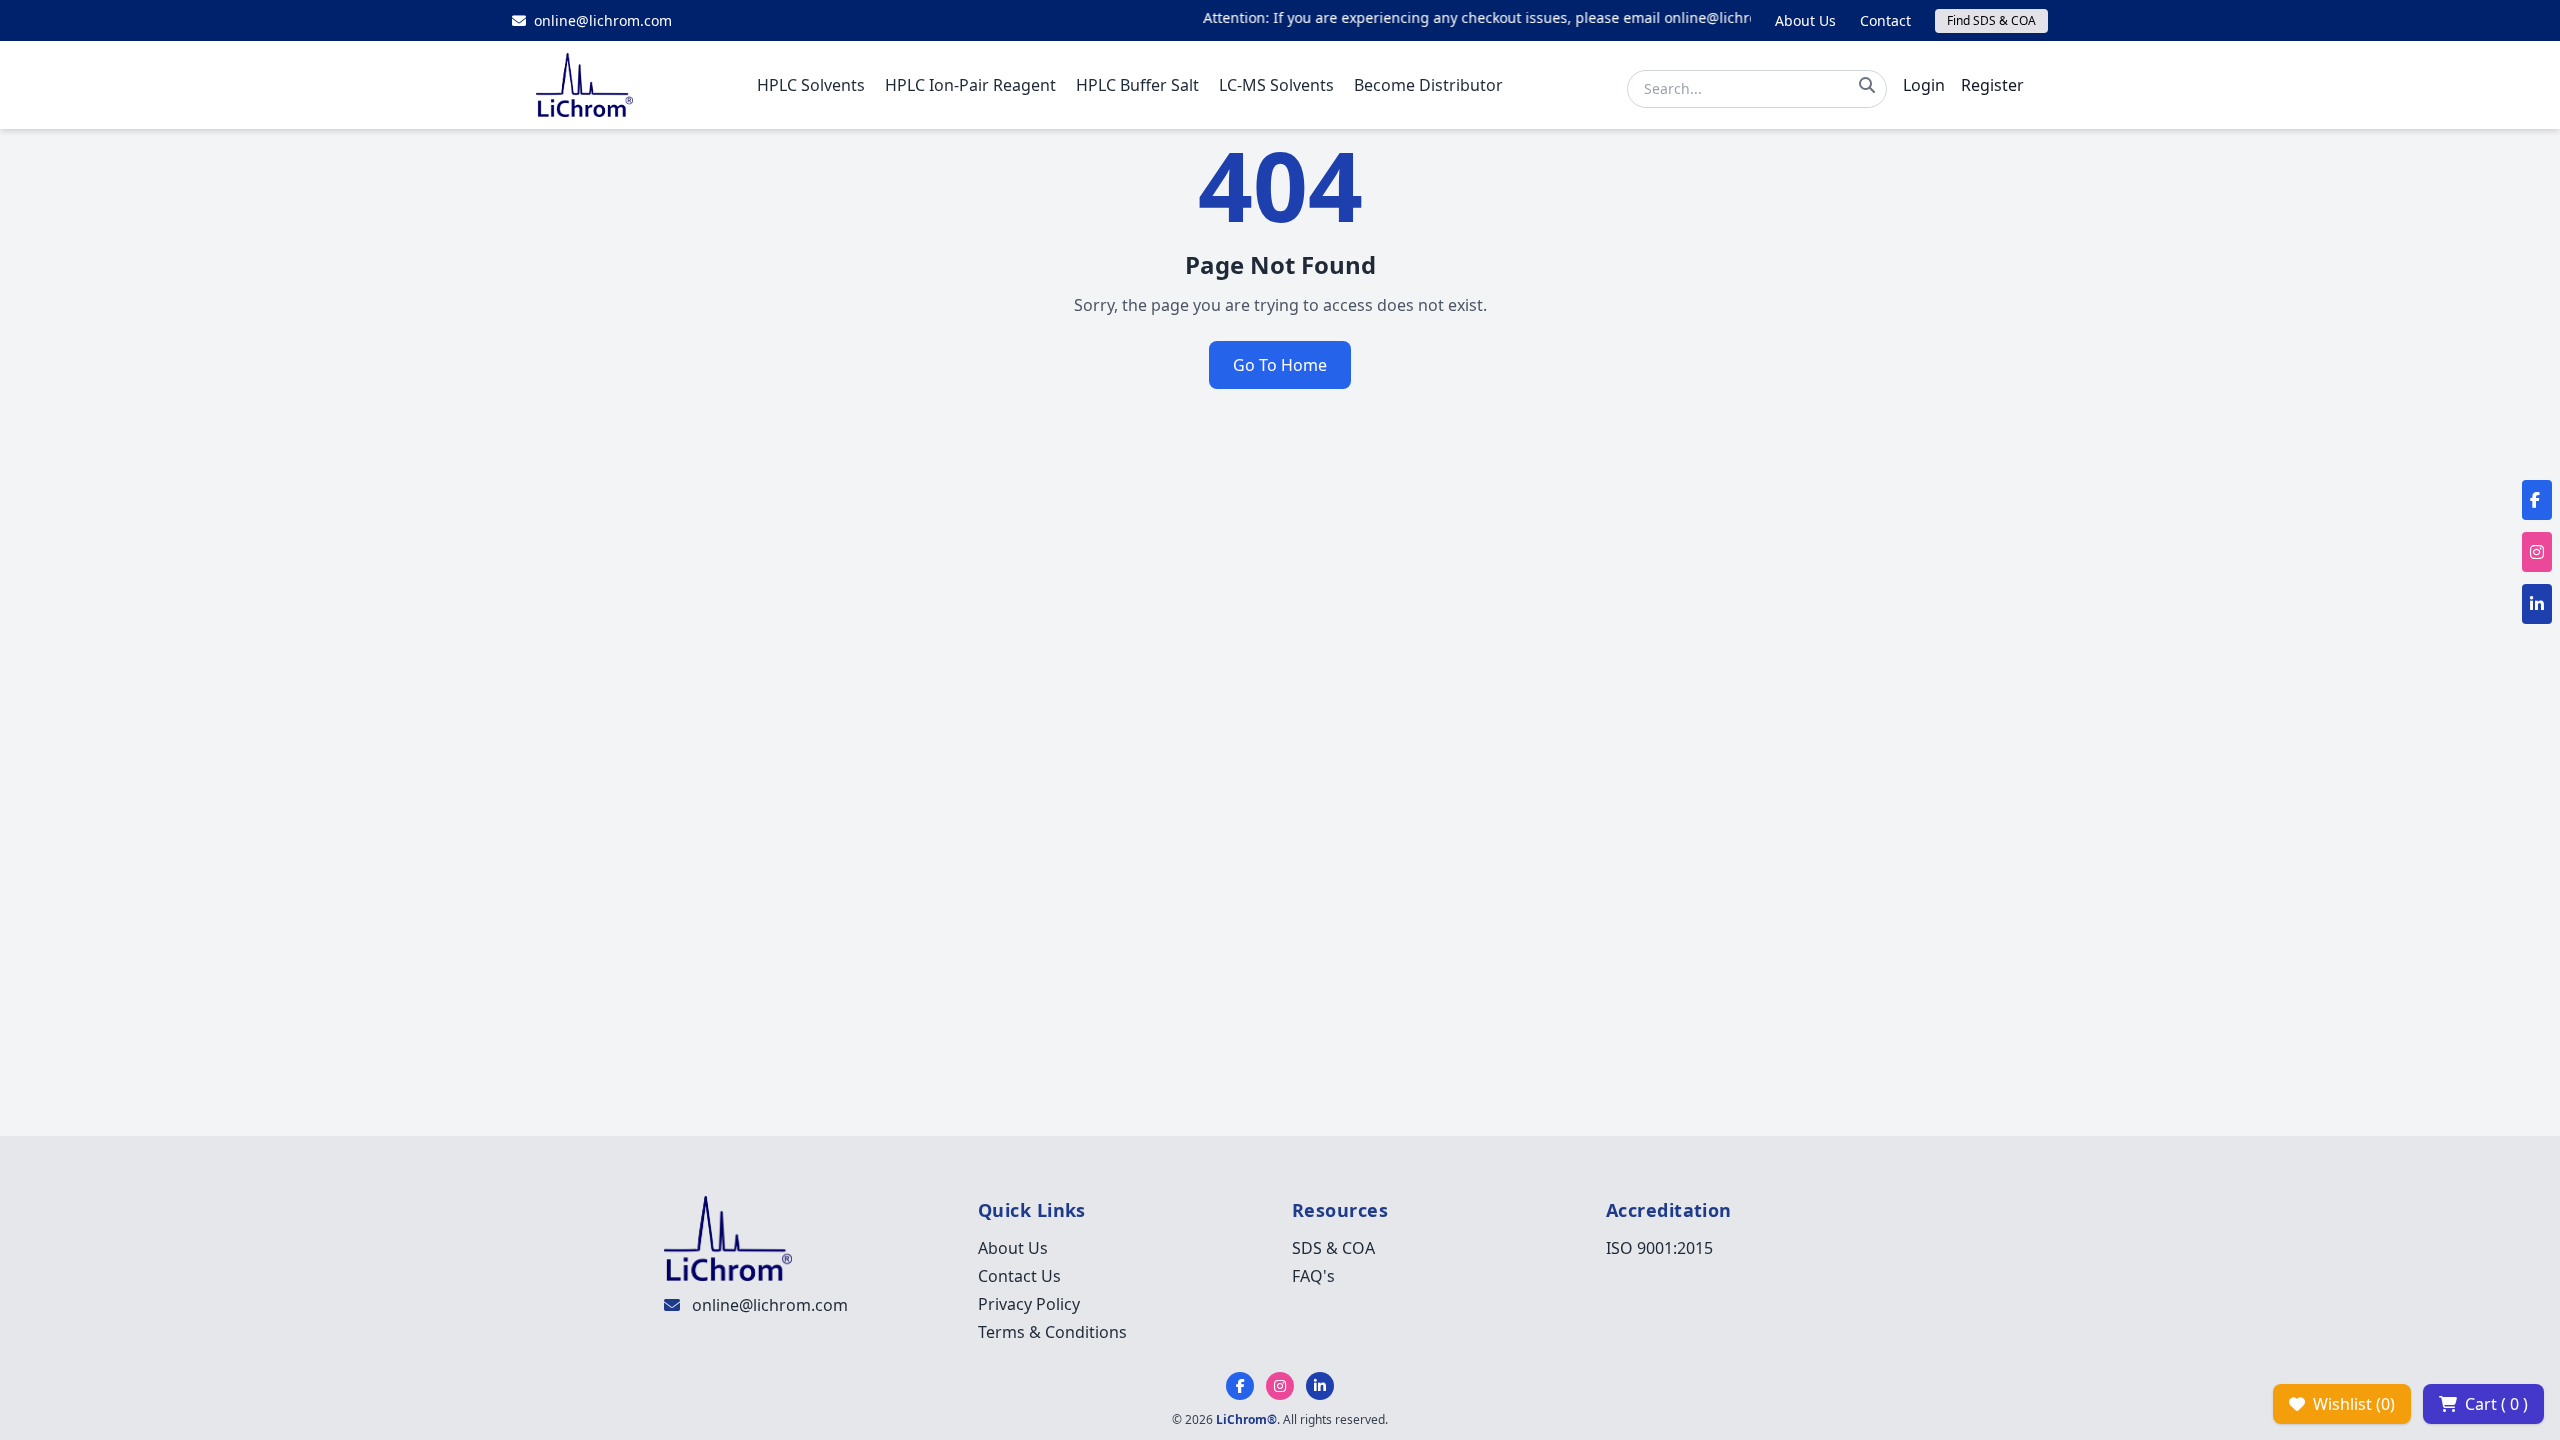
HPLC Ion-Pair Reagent (970, 85)
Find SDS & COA (1991, 20)
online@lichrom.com (770, 1305)
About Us (1805, 20)
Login (1924, 85)
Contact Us (1019, 1276)
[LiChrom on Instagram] (1280, 1386)
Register (1992, 85)
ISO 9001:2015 (1659, 1248)
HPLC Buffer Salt (1137, 85)
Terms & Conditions (1052, 1332)
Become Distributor (1428, 85)
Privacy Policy (1029, 1304)
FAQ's (1313, 1276)
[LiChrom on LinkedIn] (1320, 1386)
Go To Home (1280, 365)
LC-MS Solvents (1276, 85)
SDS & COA (1333, 1248)
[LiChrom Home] (584, 85)
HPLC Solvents (811, 85)
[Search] (1867, 85)
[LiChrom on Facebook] (1240, 1386)
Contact (1885, 20)
